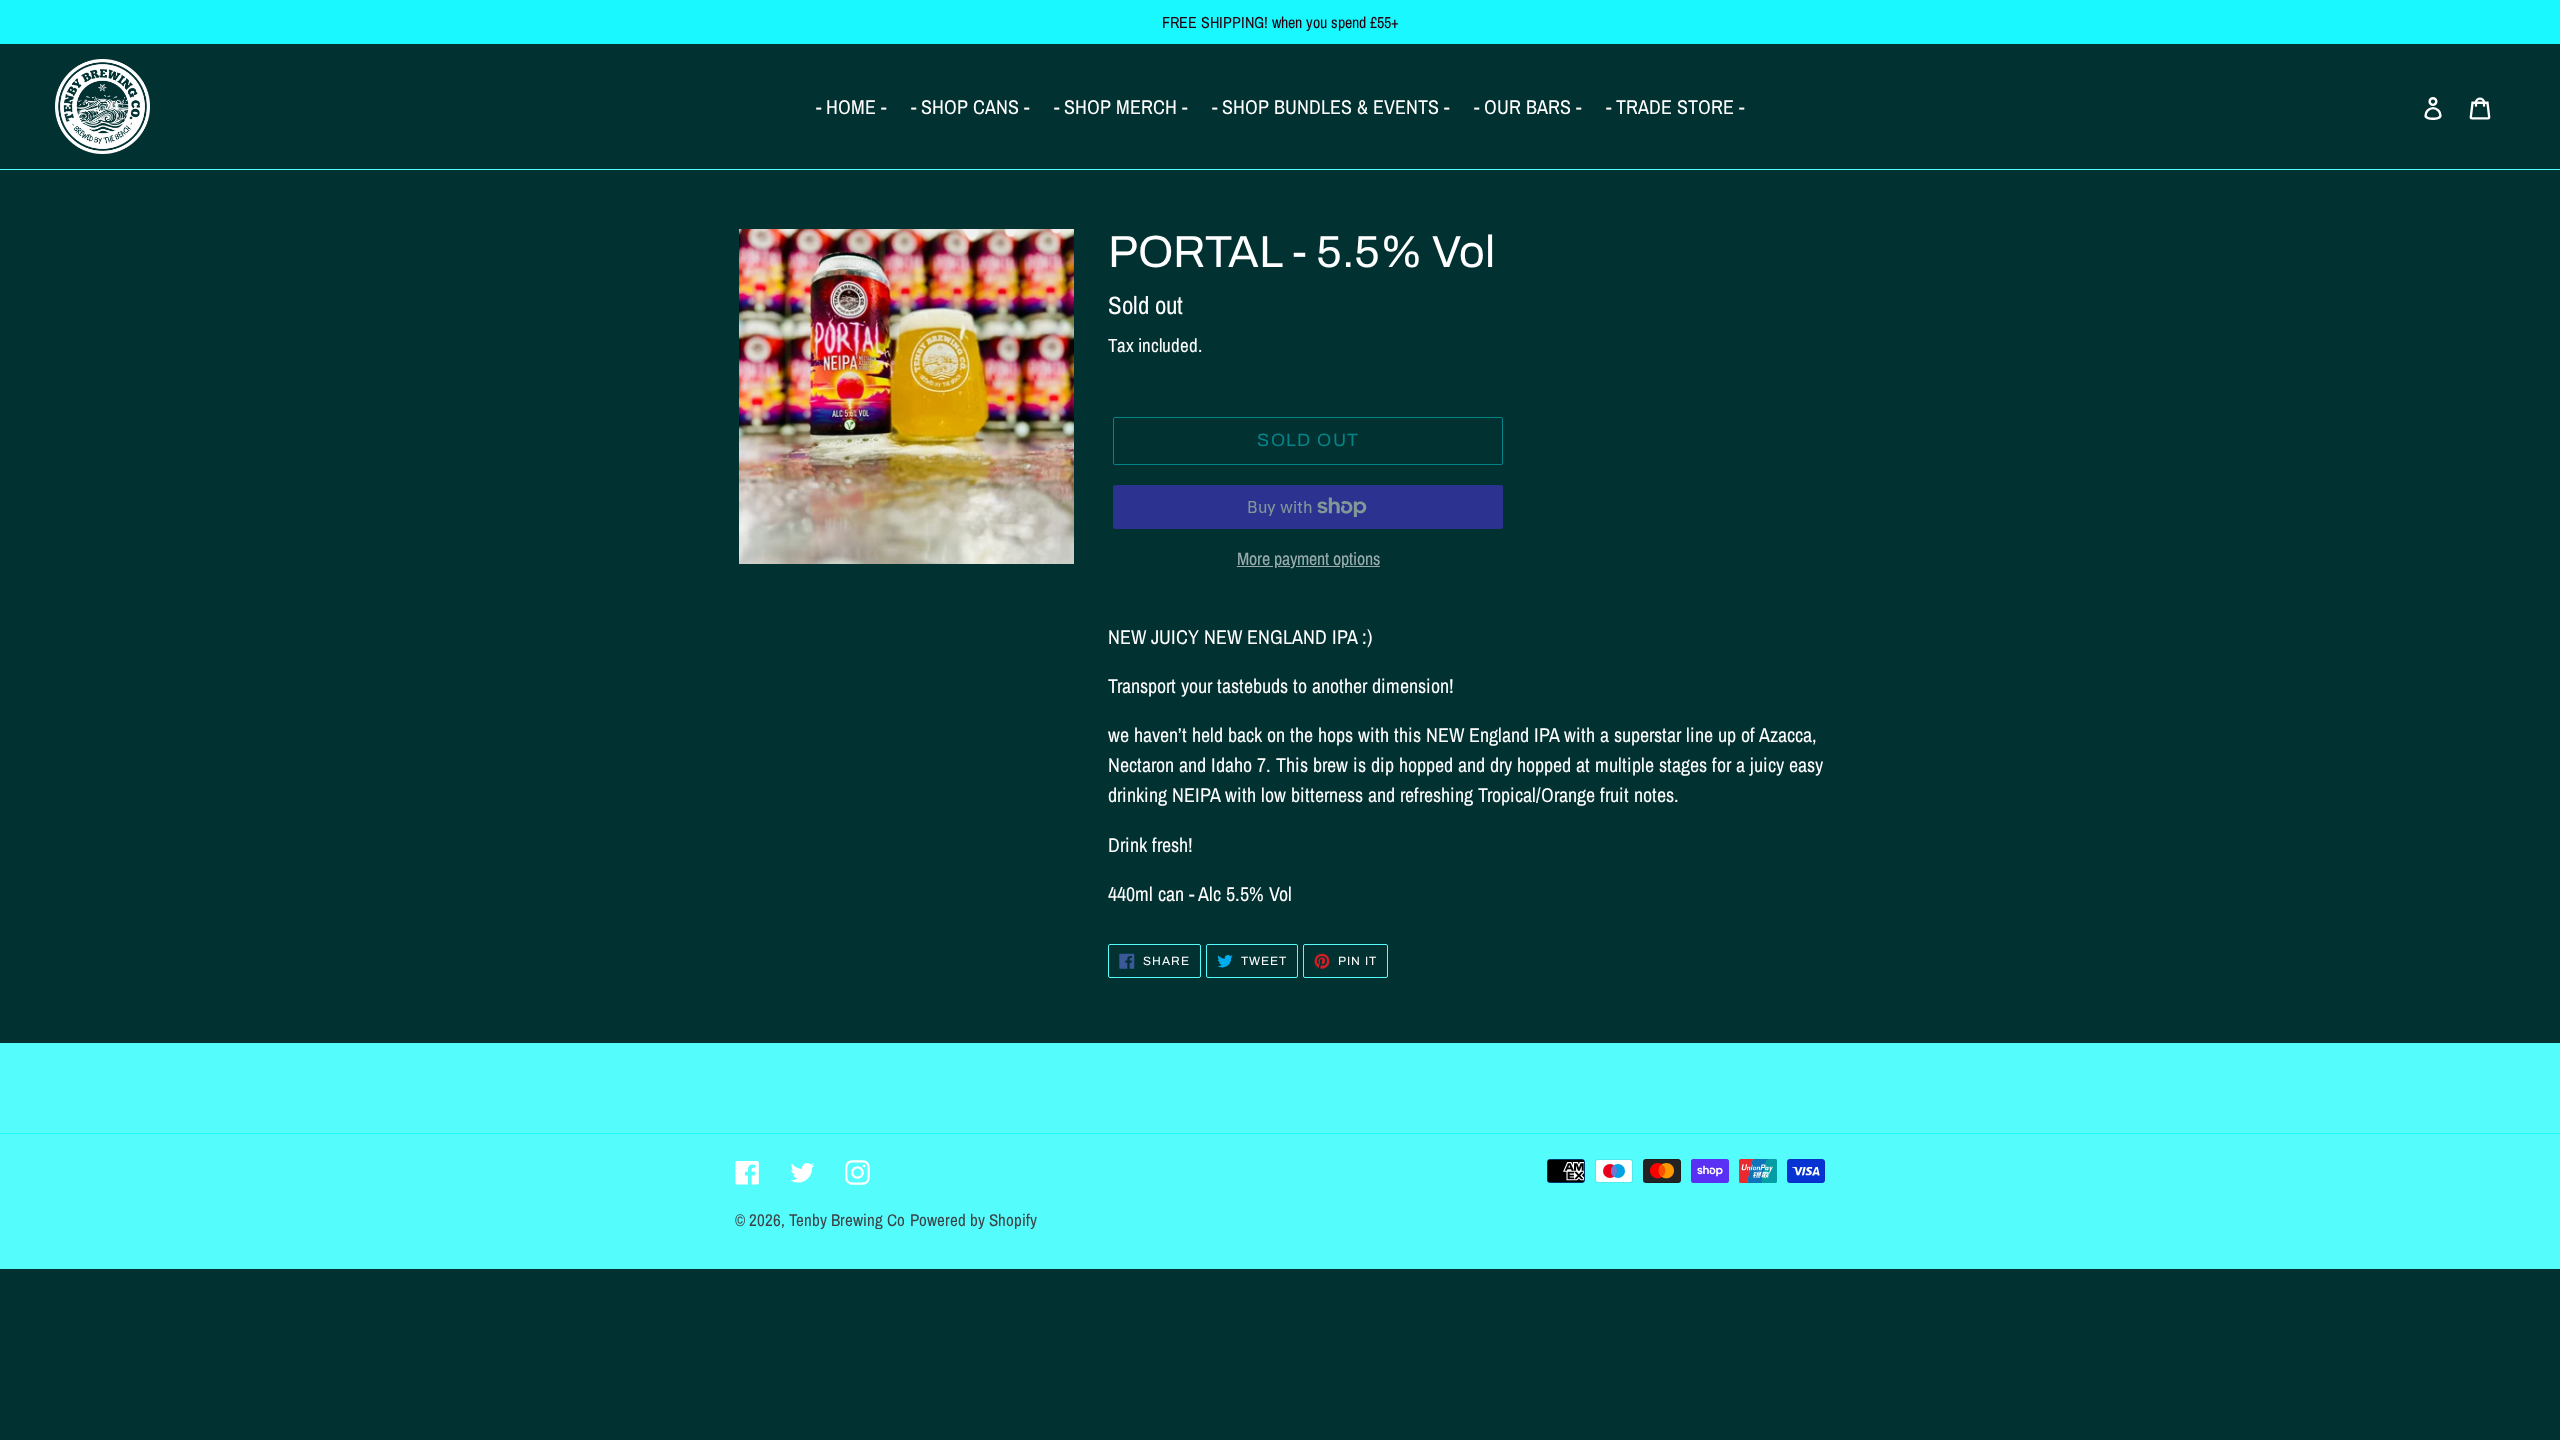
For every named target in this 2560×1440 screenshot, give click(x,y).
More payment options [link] (1308, 558)
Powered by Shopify (973, 1219)
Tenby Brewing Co (847, 1219)
